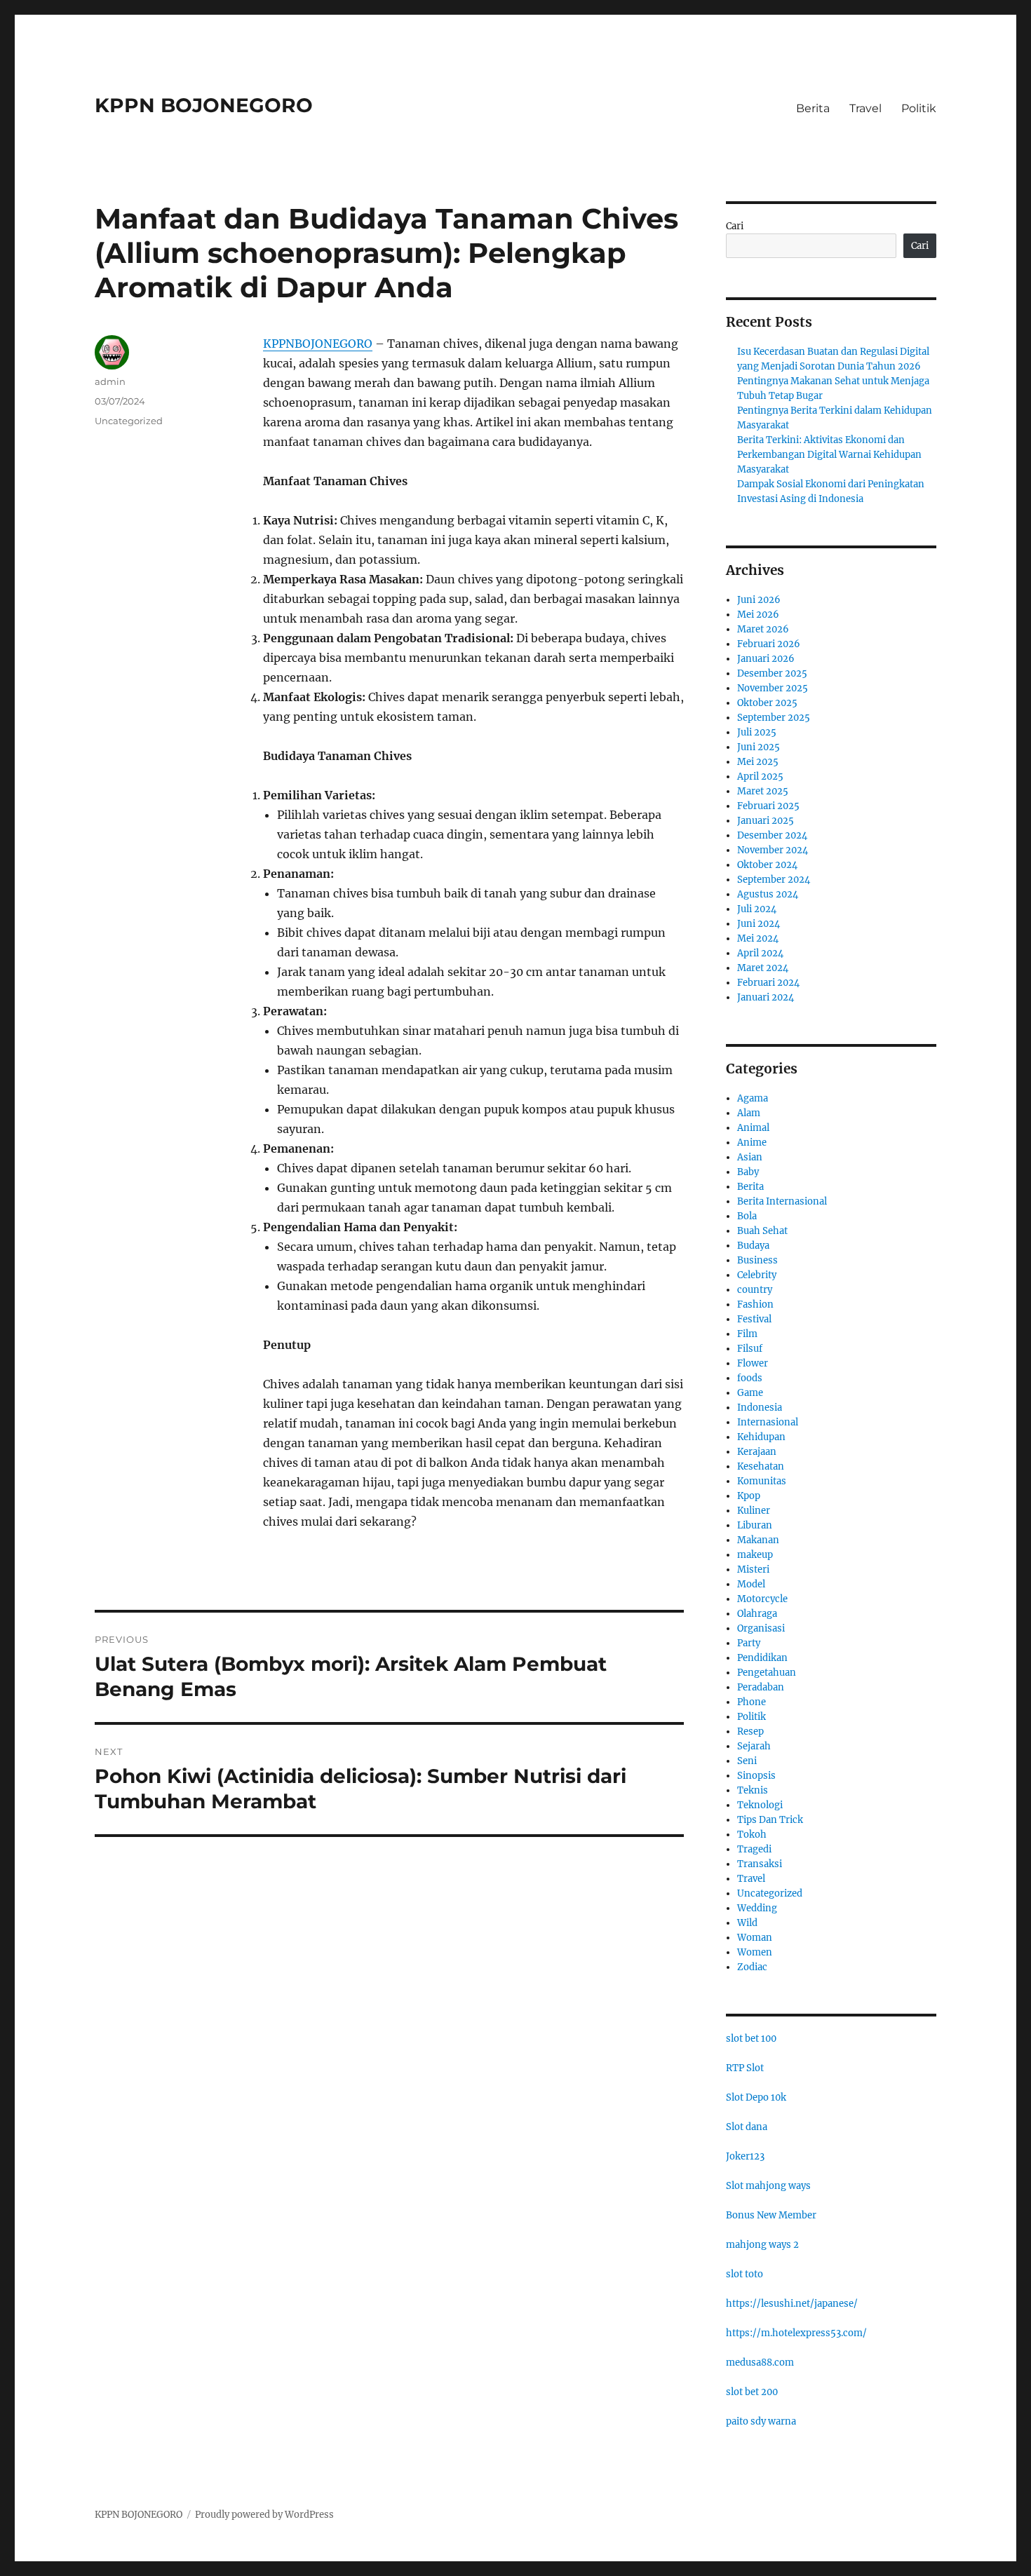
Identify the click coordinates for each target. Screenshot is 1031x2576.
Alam (749, 1113)
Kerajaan (757, 1452)
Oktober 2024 (767, 865)
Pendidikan (762, 1658)
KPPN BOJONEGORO (204, 105)
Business (757, 1260)
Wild (747, 1923)
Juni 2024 (759, 924)
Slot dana (747, 2127)
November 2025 (773, 688)
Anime (752, 1143)
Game (750, 1393)
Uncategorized (129, 421)
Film (747, 1334)
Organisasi (761, 1628)
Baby (748, 1172)
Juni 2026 (759, 600)
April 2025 (760, 777)
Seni (747, 1761)
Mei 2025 (758, 762)
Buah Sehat (762, 1231)
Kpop (749, 1496)
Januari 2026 (766, 659)
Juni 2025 (759, 747)
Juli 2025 (757, 732)
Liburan (755, 1525)
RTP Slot (745, 2068)
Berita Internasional (782, 1201)
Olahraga (757, 1614)
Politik (919, 108)
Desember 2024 (772, 835)
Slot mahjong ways (768, 2186)
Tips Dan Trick (770, 1820)
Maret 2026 (763, 629)
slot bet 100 (751, 2039)
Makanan (758, 1540)
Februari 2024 (768, 983)
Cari (735, 226)
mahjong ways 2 (762, 2245)
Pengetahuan (767, 1673)
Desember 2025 (772, 673)
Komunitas (762, 1481)
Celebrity (757, 1275)
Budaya (753, 1246)
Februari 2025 (768, 806)
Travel (865, 108)
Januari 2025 (766, 821)
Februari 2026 (769, 644)
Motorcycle (762, 1599)
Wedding (757, 1908)
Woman (755, 1938)
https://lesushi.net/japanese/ (792, 2304)
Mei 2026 (758, 615)
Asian (750, 1157)
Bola (747, 1216)
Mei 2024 (758, 938)
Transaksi (760, 1864)
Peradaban (761, 1687)
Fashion (755, 1304)
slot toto (744, 2274)
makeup (755, 1555)
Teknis (753, 1790)
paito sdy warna (761, 2421)
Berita (813, 108)
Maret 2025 (763, 791)
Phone (752, 1702)
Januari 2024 (766, 997)
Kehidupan (761, 1437)
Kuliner (754, 1511)
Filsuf (750, 1349)
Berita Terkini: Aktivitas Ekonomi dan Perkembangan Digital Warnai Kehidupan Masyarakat (829, 455)
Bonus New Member (771, 2215)
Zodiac (752, 1967)
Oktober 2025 (767, 703)
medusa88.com (760, 2363)
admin (110, 381)
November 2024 (773, 850)
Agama (753, 1098)
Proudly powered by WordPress (264, 2515)
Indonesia (760, 1408)
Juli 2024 (757, 909)
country (755, 1290)
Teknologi (760, 1805)
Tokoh (752, 1835)
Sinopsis (756, 1776)
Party (749, 1643)
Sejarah (754, 1746)
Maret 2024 (763, 968)
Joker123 (745, 2156)
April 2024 (760, 953)
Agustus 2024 (768, 894)
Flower (753, 1363)
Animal (753, 1128)
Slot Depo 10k (756, 2097)
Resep (750, 1731)
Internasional (768, 1422)
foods (750, 1378)
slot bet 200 (752, 2392)
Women (755, 1952)
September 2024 (774, 880)
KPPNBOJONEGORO (318, 344)
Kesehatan (761, 1466)
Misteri (753, 1570)
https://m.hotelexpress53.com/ (796, 2333)
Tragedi (754, 1849)
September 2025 (774, 718)
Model (751, 1584)
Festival (754, 1319)
